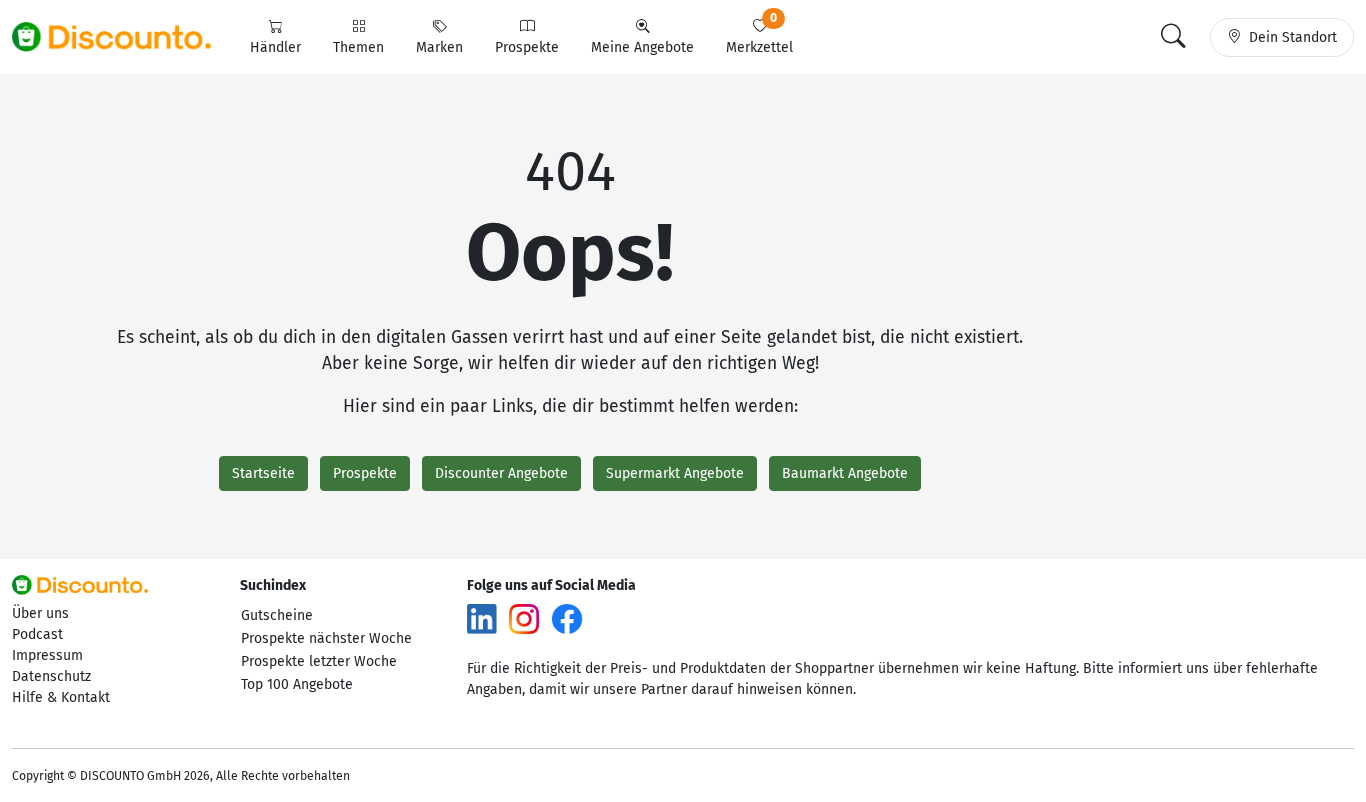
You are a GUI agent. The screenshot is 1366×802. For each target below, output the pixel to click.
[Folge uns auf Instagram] (524, 618)
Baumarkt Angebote (845, 473)
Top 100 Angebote (297, 684)
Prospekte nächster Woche (326, 638)
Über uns (40, 613)
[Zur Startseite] (123, 37)
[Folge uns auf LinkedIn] (482, 618)
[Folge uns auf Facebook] (567, 618)
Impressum (47, 655)
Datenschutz (51, 676)
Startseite (263, 473)
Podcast (37, 634)
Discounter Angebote (501, 473)
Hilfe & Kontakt (61, 697)
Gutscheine (277, 615)
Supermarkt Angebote (675, 473)
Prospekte (365, 473)
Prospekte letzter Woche (319, 661)
